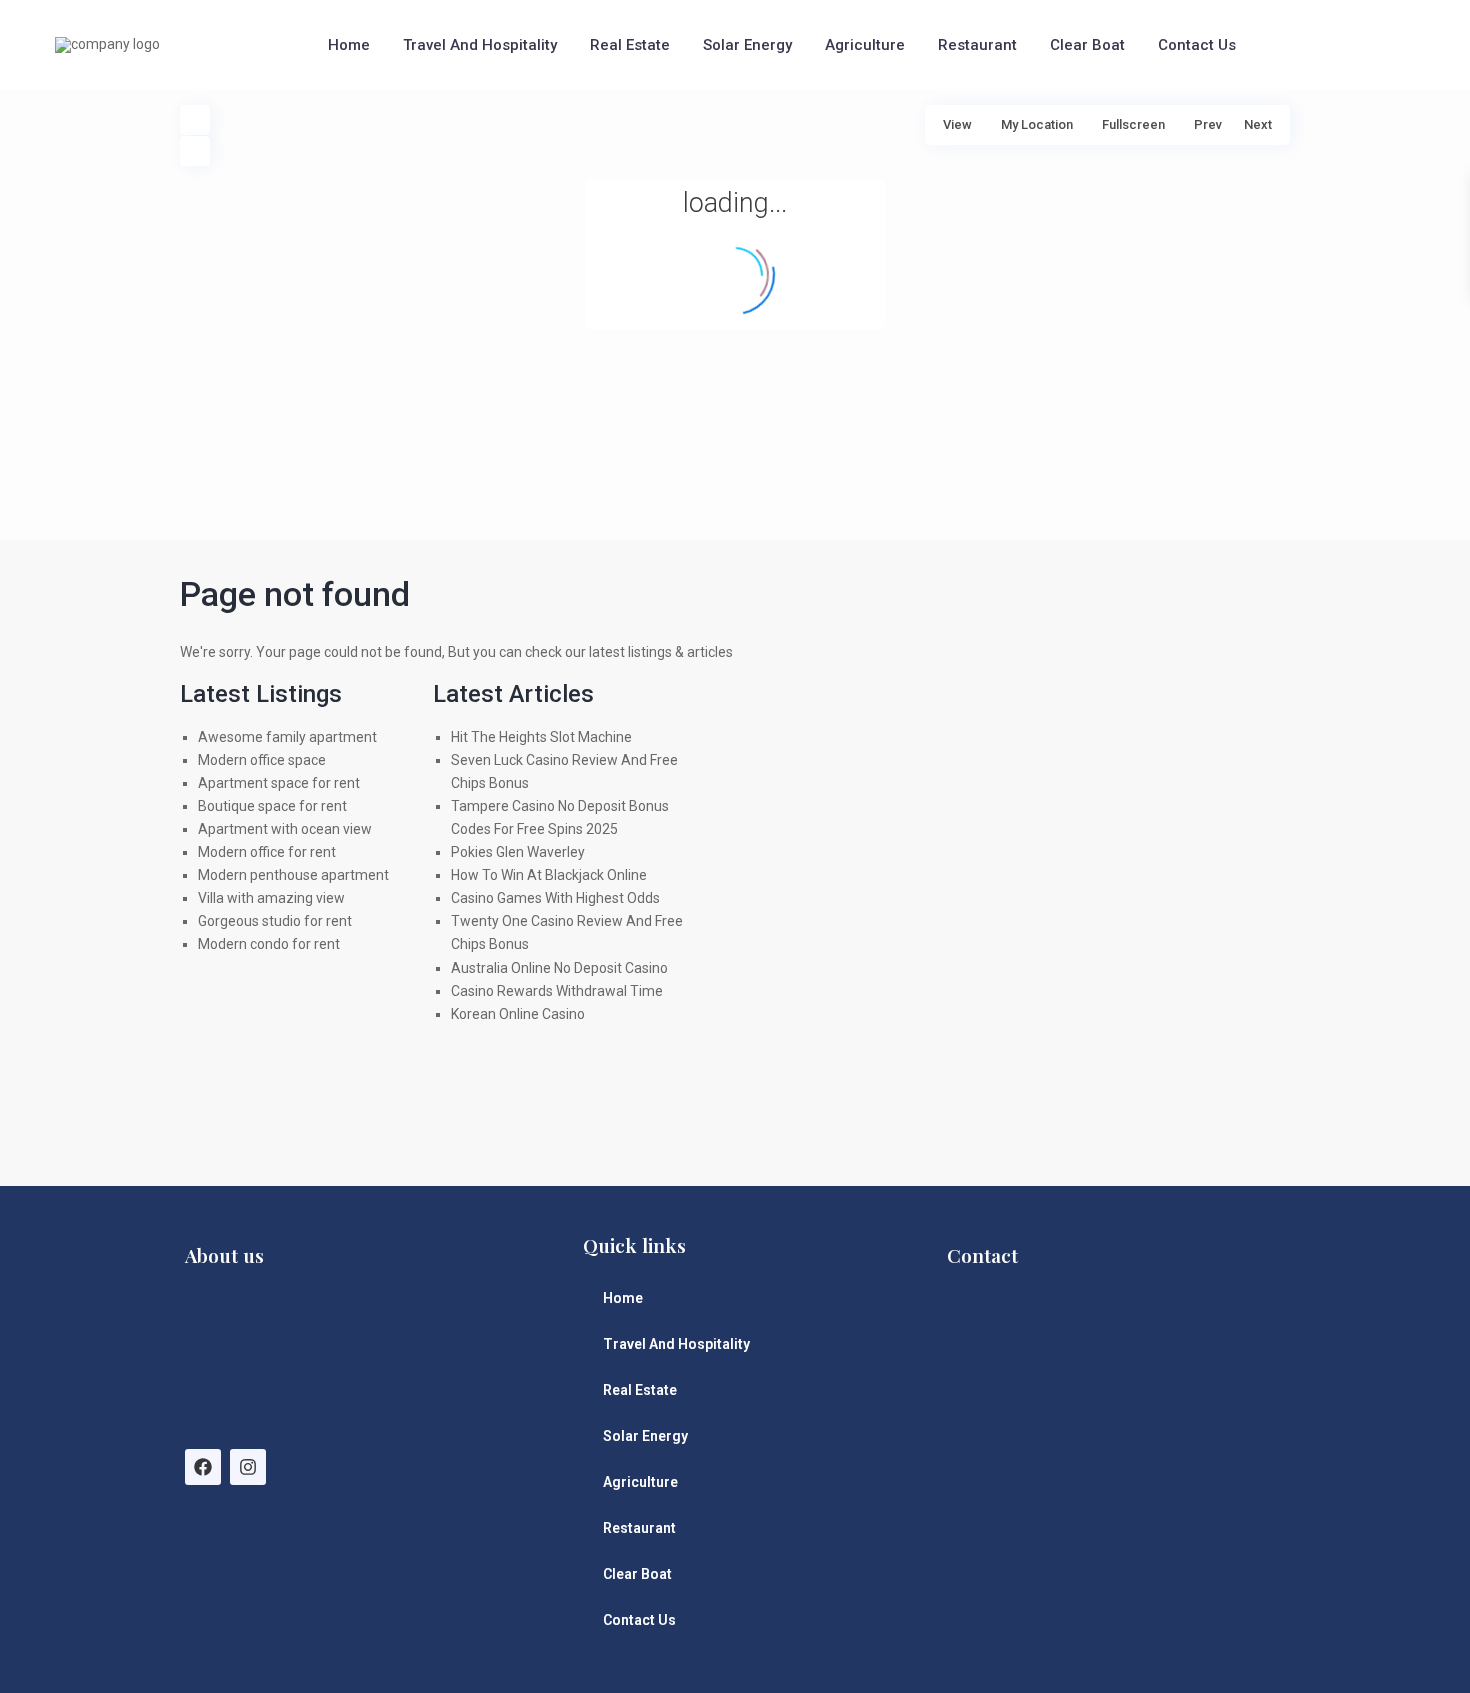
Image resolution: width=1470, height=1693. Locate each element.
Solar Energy (747, 45)
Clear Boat (1087, 45)
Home (349, 45)
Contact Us (1197, 45)
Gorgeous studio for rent (275, 921)
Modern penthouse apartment (293, 875)
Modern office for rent (267, 852)
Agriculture (865, 45)
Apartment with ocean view (285, 829)
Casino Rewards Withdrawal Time (557, 991)
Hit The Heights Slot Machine (541, 737)
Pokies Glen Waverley (518, 852)
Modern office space (262, 760)
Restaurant (977, 45)
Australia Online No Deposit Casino (559, 968)
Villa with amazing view (271, 898)
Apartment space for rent (279, 783)
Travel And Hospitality (480, 45)
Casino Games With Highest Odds (555, 898)
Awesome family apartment (287, 737)
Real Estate (630, 45)
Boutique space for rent (272, 806)
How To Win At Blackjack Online (549, 875)
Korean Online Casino (518, 1014)
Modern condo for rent (269, 944)
